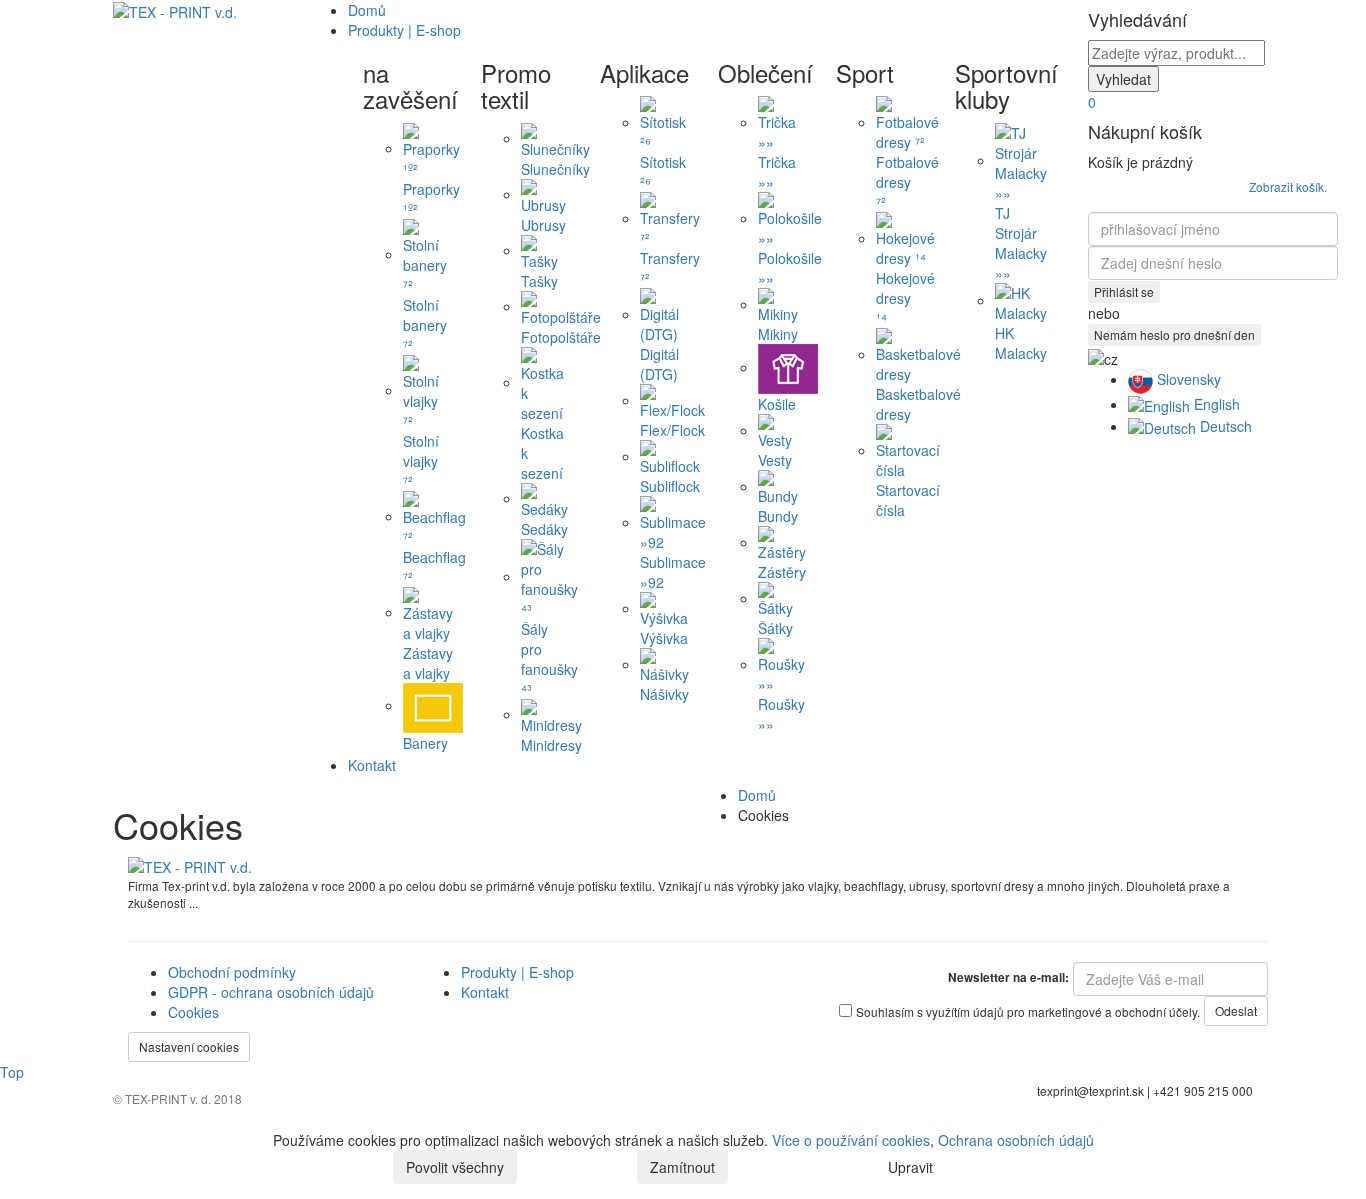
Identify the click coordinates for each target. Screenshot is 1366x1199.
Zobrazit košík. (1288, 186)
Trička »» (777, 172)
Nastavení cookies (189, 1046)
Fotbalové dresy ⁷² (907, 182)
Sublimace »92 (673, 572)
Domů (367, 10)
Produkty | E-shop (517, 972)
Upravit (910, 1167)
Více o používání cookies (851, 1140)
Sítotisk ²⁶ (663, 172)
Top (12, 1072)
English (1215, 404)
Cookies (193, 1012)
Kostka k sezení (542, 452)
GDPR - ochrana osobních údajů (271, 992)
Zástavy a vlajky (428, 662)
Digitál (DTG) (659, 364)
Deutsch (1224, 426)
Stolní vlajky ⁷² (421, 460)
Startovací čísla (908, 500)
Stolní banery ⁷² (425, 324)
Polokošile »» (790, 268)
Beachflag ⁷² (434, 566)
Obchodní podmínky (232, 972)
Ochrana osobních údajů (1016, 1140)
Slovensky (1187, 379)
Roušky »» (781, 714)
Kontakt (372, 765)
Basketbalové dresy (918, 404)
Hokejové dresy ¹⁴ (905, 298)
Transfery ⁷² (670, 268)
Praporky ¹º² (431, 198)
